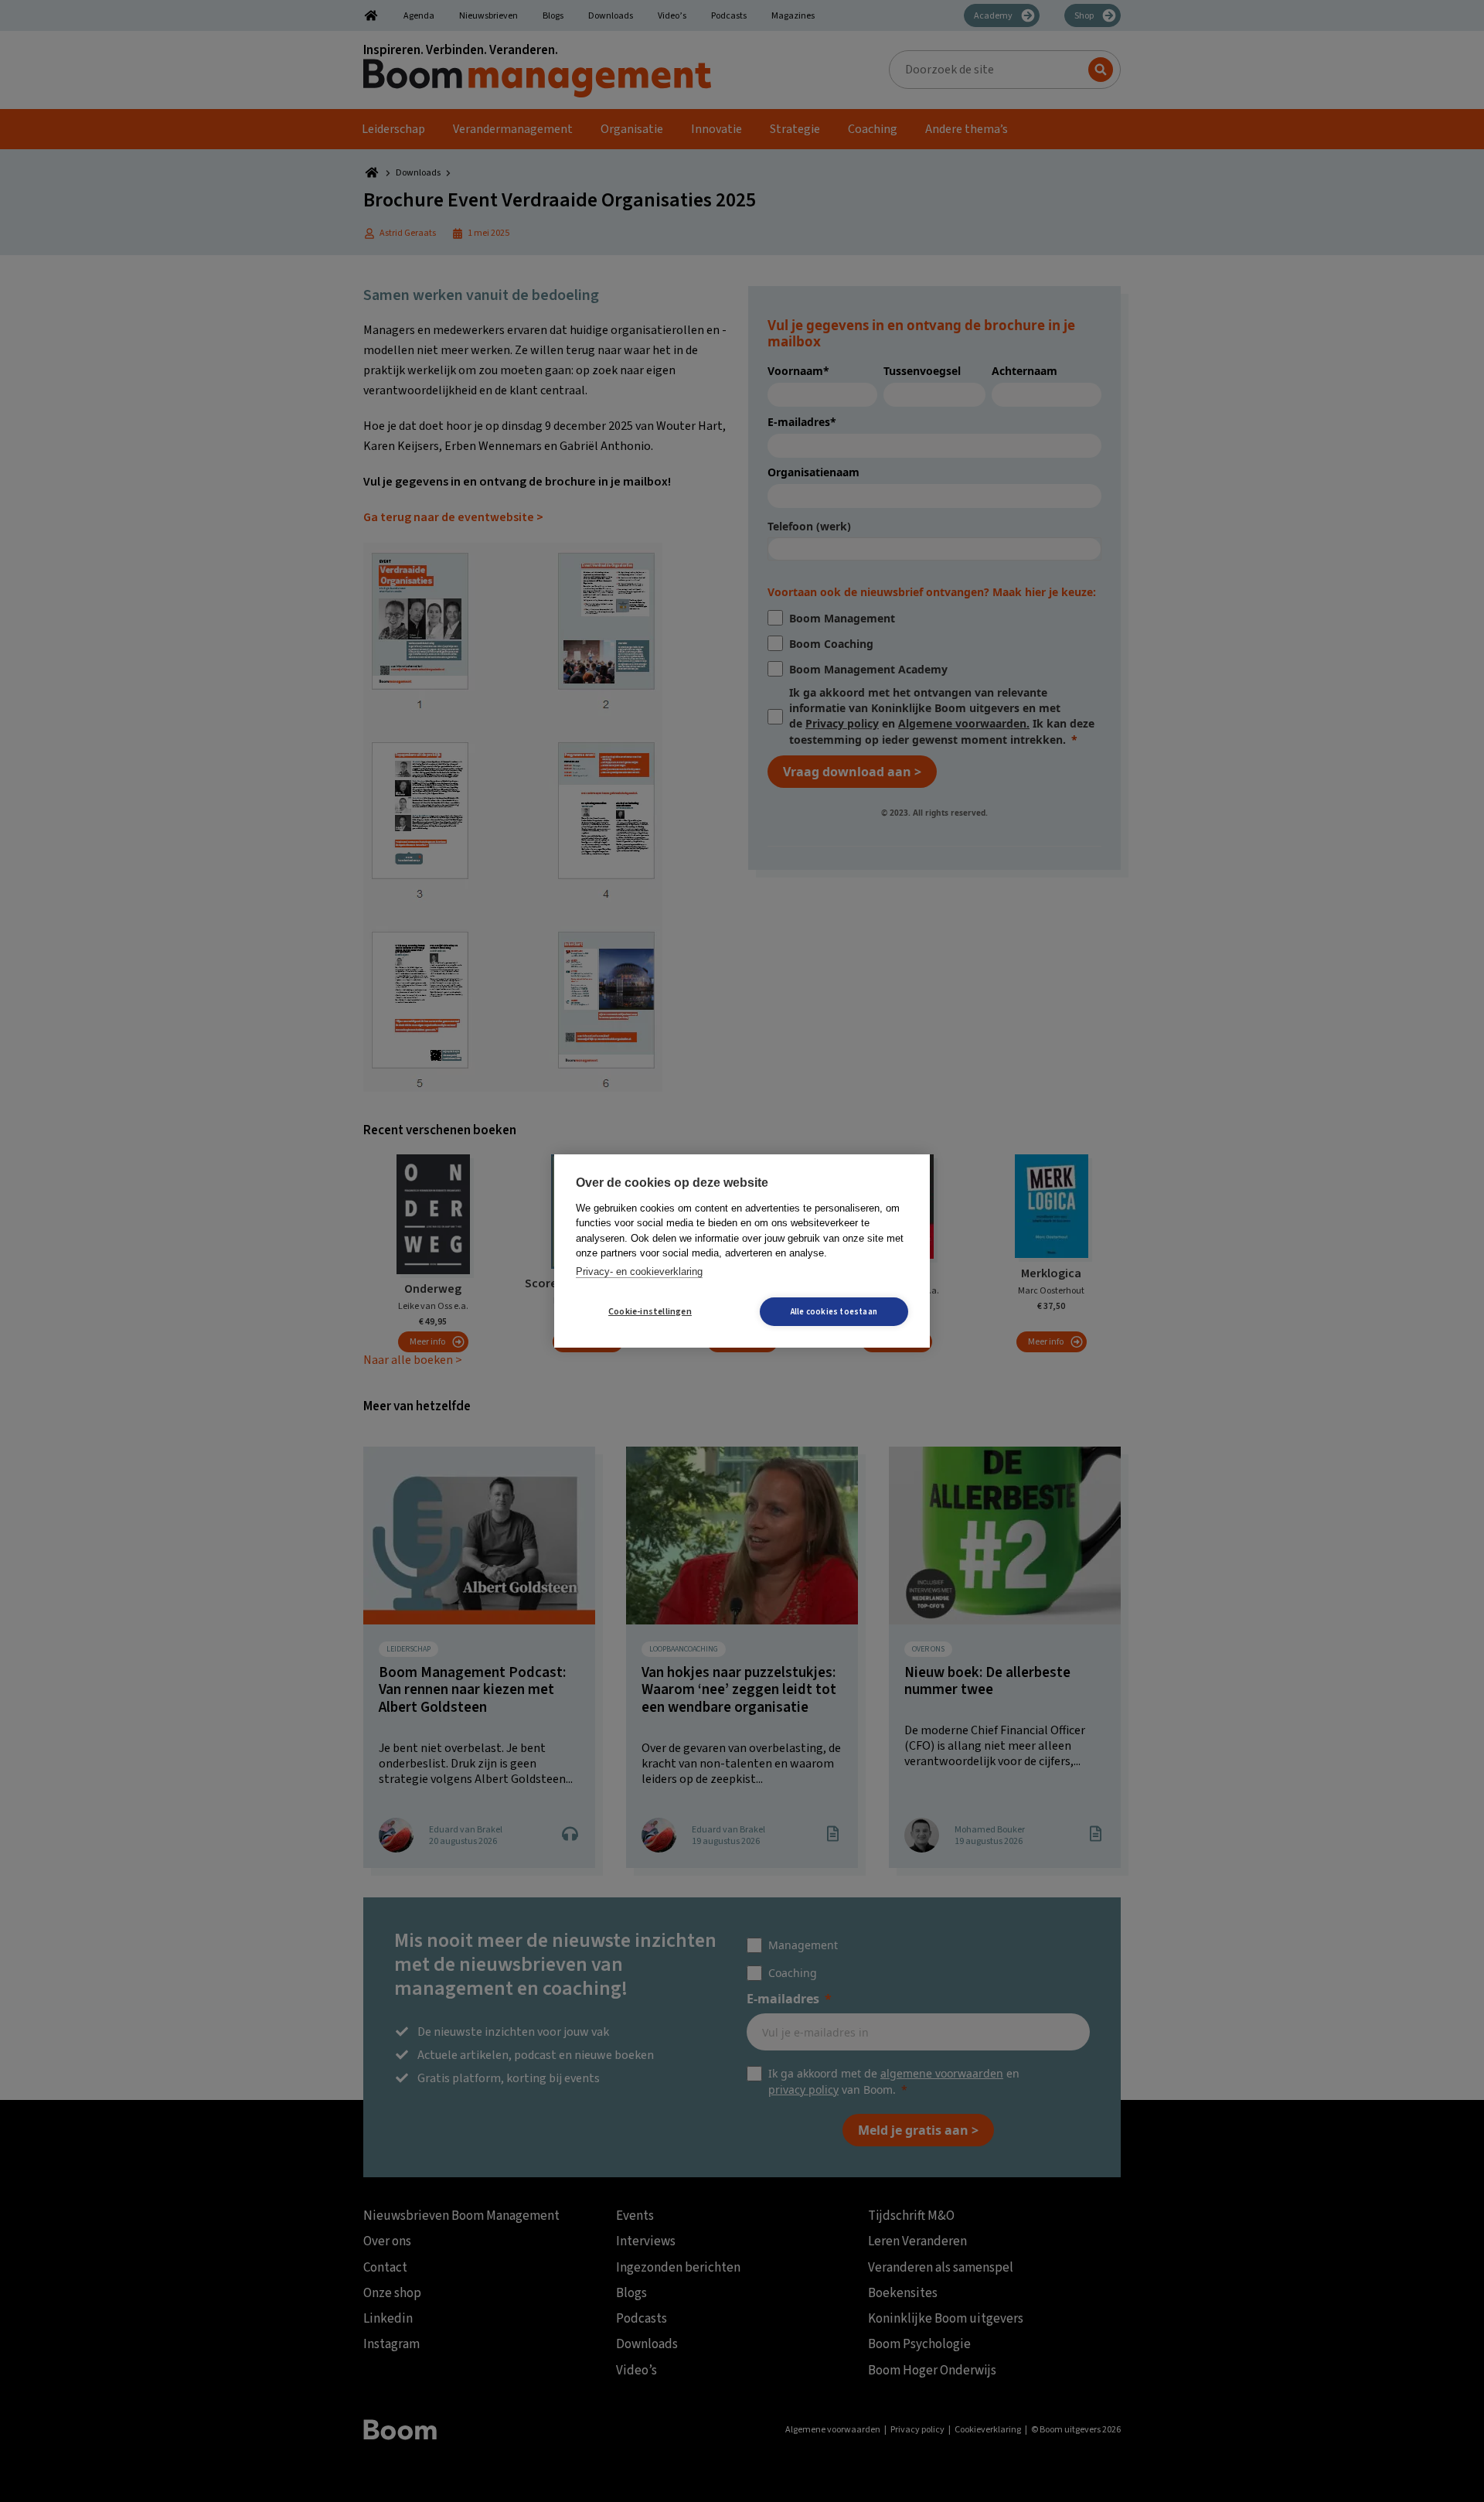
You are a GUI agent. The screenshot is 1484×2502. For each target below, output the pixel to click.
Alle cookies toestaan (834, 1312)
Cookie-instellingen (650, 1312)
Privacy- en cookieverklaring (639, 1271)
